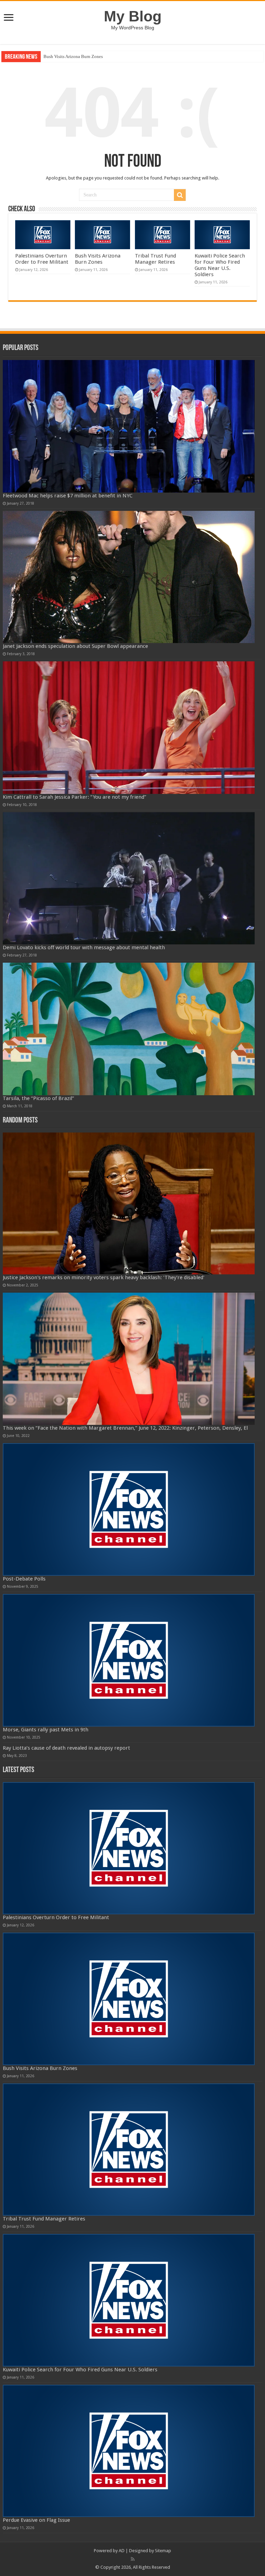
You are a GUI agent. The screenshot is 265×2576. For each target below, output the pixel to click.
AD (122, 2551)
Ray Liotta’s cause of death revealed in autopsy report (66, 1748)
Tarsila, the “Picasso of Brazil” (38, 1098)
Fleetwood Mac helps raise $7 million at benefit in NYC (68, 496)
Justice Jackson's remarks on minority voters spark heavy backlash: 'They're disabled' (104, 1277)
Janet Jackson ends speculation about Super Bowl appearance (75, 646)
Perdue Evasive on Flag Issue (36, 2520)
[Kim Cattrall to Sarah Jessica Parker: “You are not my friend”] (129, 728)
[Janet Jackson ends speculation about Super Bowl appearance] (129, 577)
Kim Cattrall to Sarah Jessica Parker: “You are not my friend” (75, 797)
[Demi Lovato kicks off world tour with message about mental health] (129, 878)
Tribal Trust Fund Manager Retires (76, 56)
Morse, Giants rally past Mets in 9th (46, 1730)
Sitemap (163, 2551)
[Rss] (133, 2559)
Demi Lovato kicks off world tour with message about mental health (84, 947)
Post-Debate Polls (24, 1579)
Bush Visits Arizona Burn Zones (98, 259)
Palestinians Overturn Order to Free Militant (42, 259)
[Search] (180, 195)
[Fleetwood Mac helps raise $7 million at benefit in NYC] (129, 426)
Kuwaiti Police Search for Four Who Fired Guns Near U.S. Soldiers (220, 265)
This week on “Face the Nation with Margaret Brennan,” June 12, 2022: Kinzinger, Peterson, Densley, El (125, 1428)
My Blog (133, 16)
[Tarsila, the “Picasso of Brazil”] (129, 1029)
